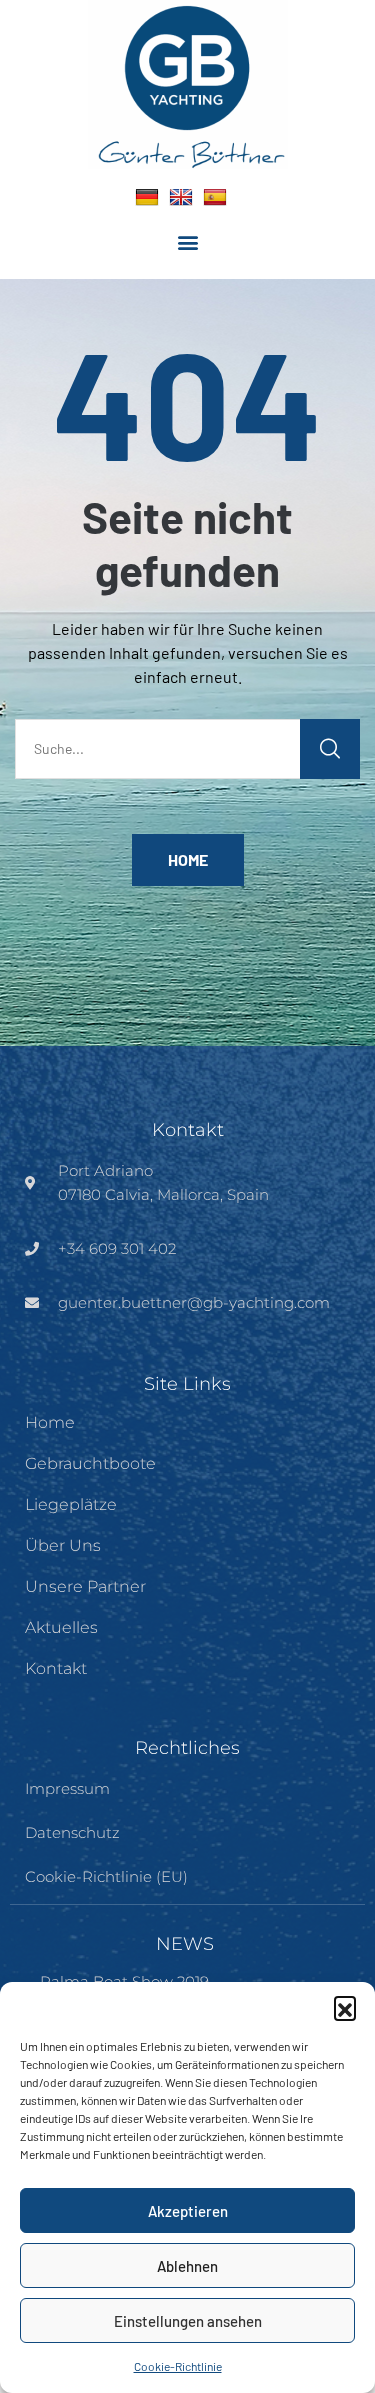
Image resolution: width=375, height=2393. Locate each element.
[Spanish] (215, 197)
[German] (147, 197)
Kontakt (56, 1668)
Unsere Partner (85, 1586)
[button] (345, 2007)
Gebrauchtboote (90, 1463)
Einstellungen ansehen (188, 2321)
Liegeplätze (71, 1504)
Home (188, 859)
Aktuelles (61, 1627)
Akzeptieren (188, 2211)
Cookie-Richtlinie (178, 2366)
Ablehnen (187, 2266)
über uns (63, 1545)
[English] (181, 197)
